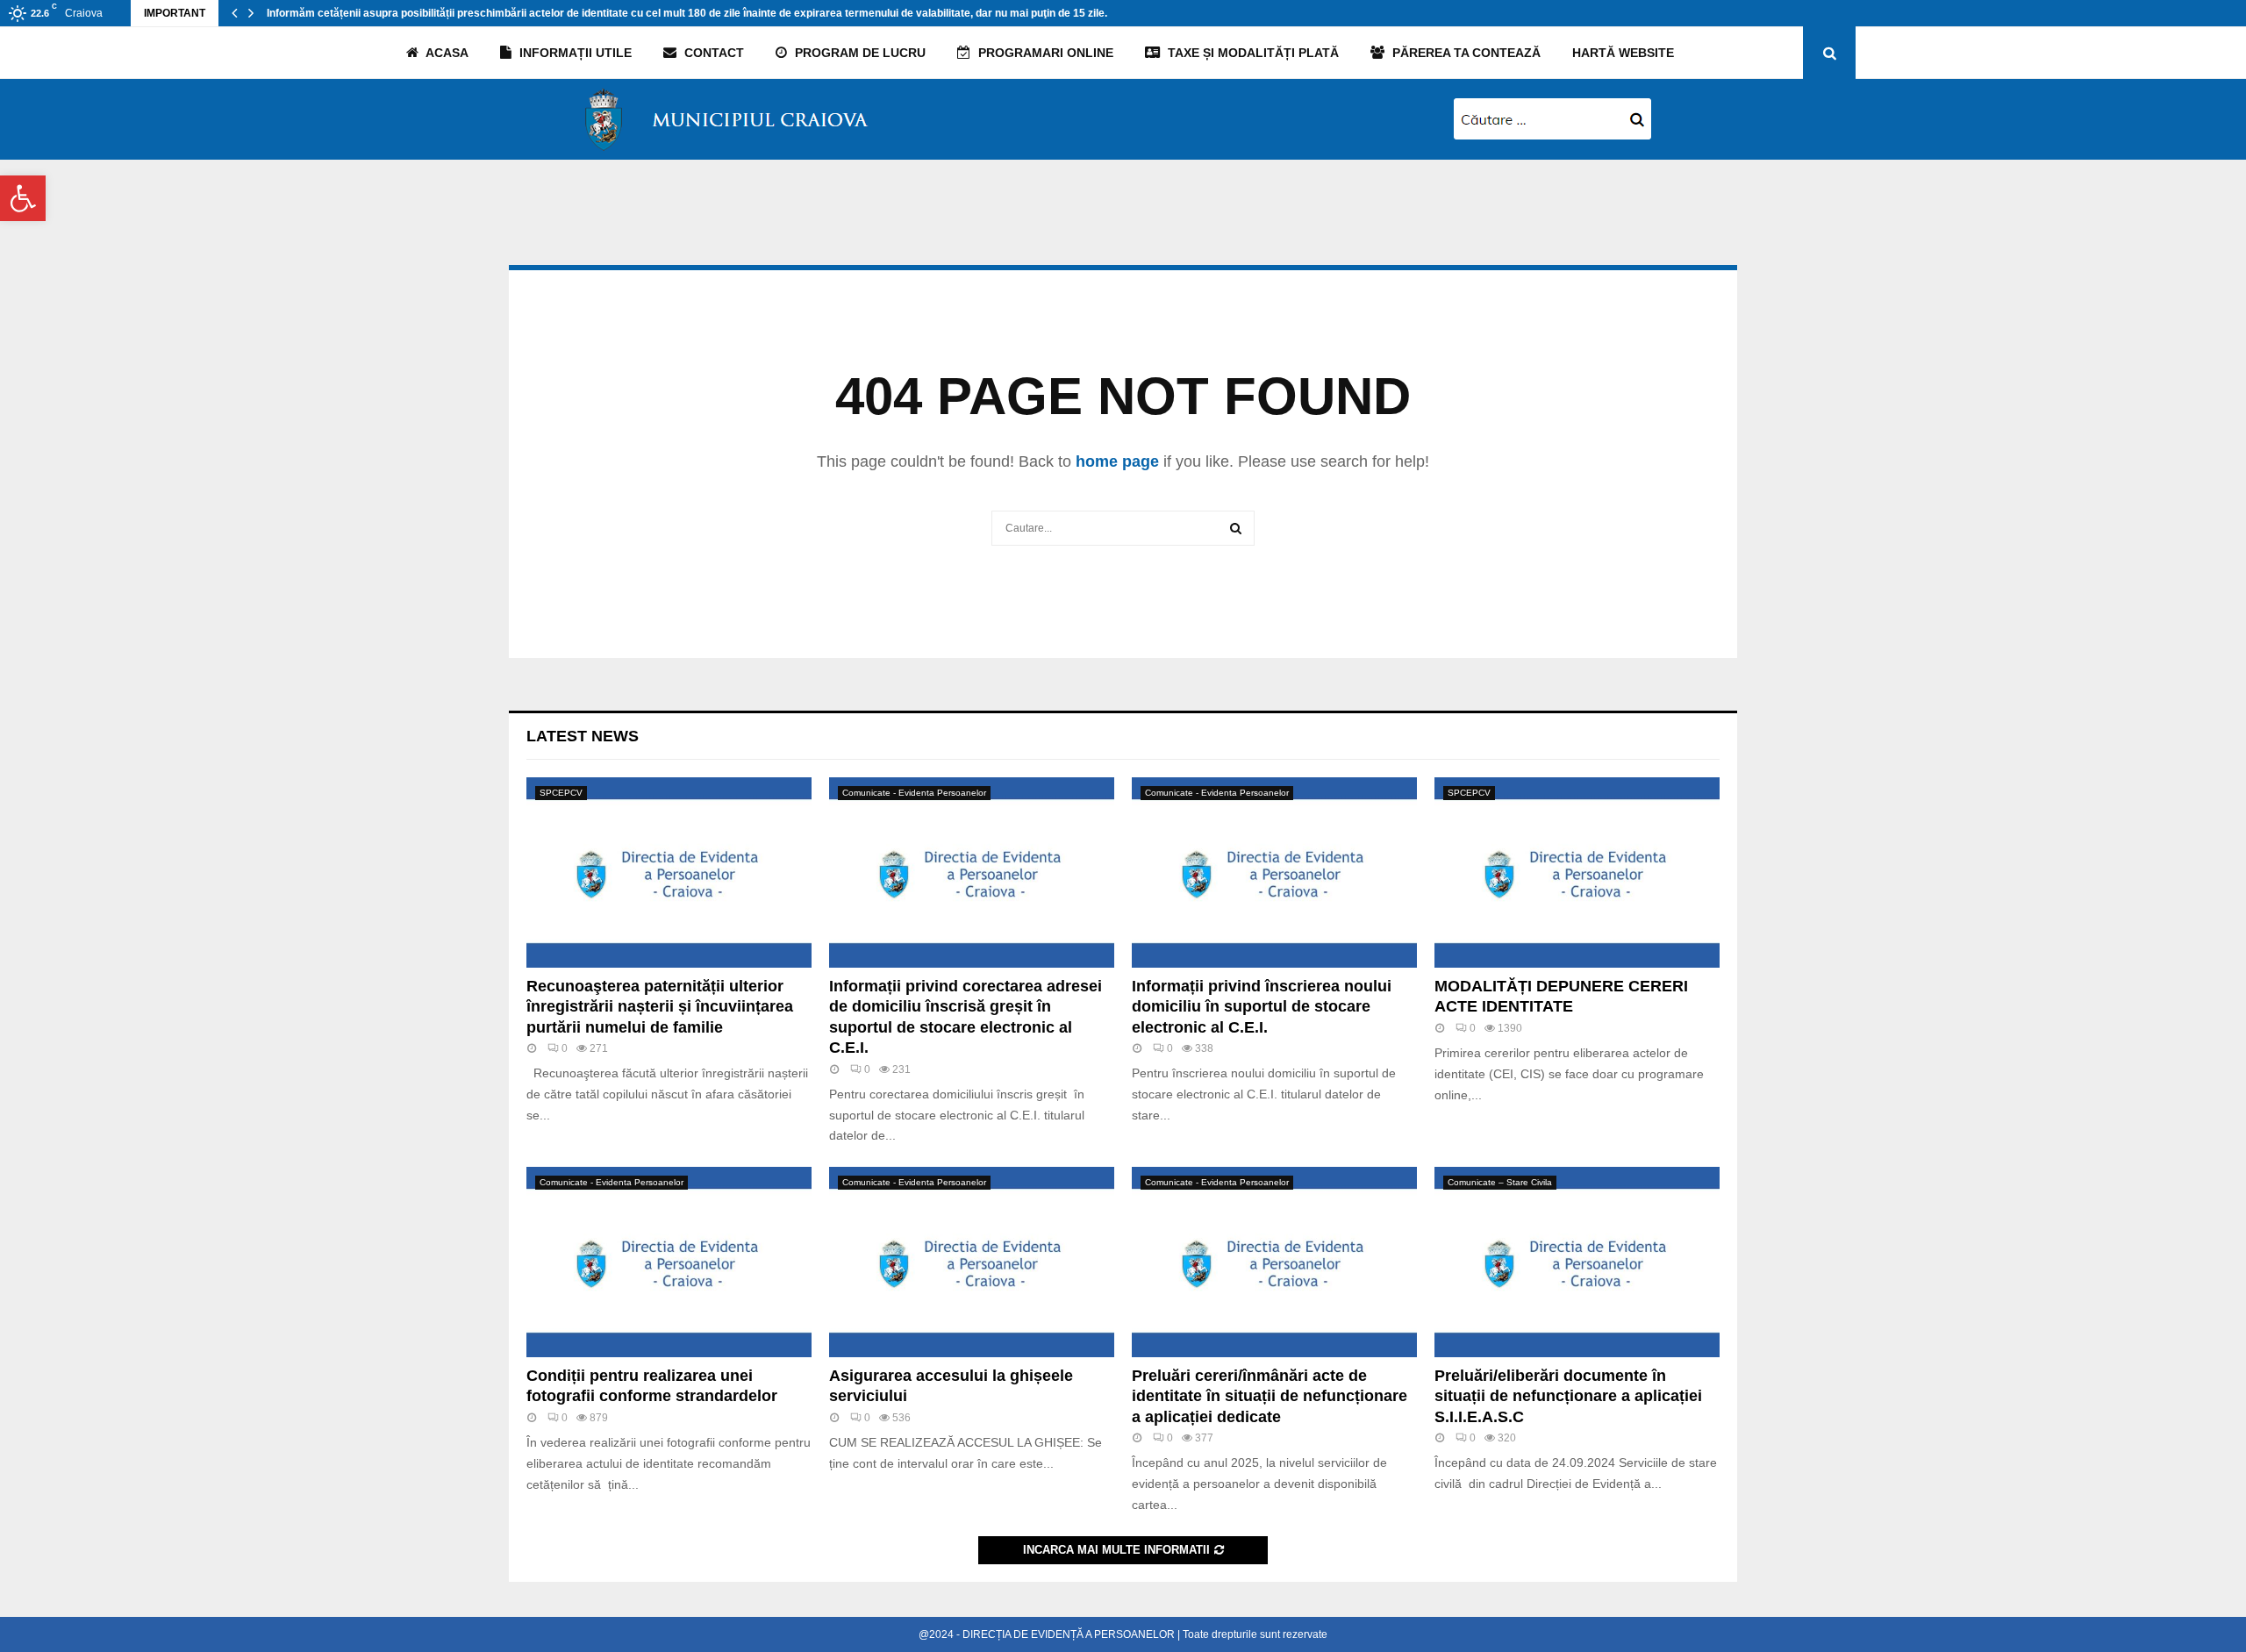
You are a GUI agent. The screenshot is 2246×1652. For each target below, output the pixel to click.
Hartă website (1623, 53)
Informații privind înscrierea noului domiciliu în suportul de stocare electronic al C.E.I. (1262, 1007)
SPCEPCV (561, 793)
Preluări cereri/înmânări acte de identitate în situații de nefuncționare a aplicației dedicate (1270, 1396)
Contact (712, 53)
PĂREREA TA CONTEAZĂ (1465, 53)
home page (1117, 461)
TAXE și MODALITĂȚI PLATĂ (1252, 53)
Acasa (446, 53)
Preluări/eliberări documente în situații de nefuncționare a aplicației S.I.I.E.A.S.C (1568, 1396)
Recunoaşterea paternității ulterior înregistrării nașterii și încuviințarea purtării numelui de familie (660, 1007)
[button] (23, 198)
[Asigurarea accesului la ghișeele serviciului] (972, 1262)
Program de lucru (858, 53)
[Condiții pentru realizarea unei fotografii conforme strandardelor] (669, 1262)
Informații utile (574, 53)
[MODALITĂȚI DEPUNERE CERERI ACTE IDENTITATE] (1577, 872)
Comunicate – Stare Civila (1500, 1182)
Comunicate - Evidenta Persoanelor (914, 793)
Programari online (1044, 53)
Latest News (583, 736)
